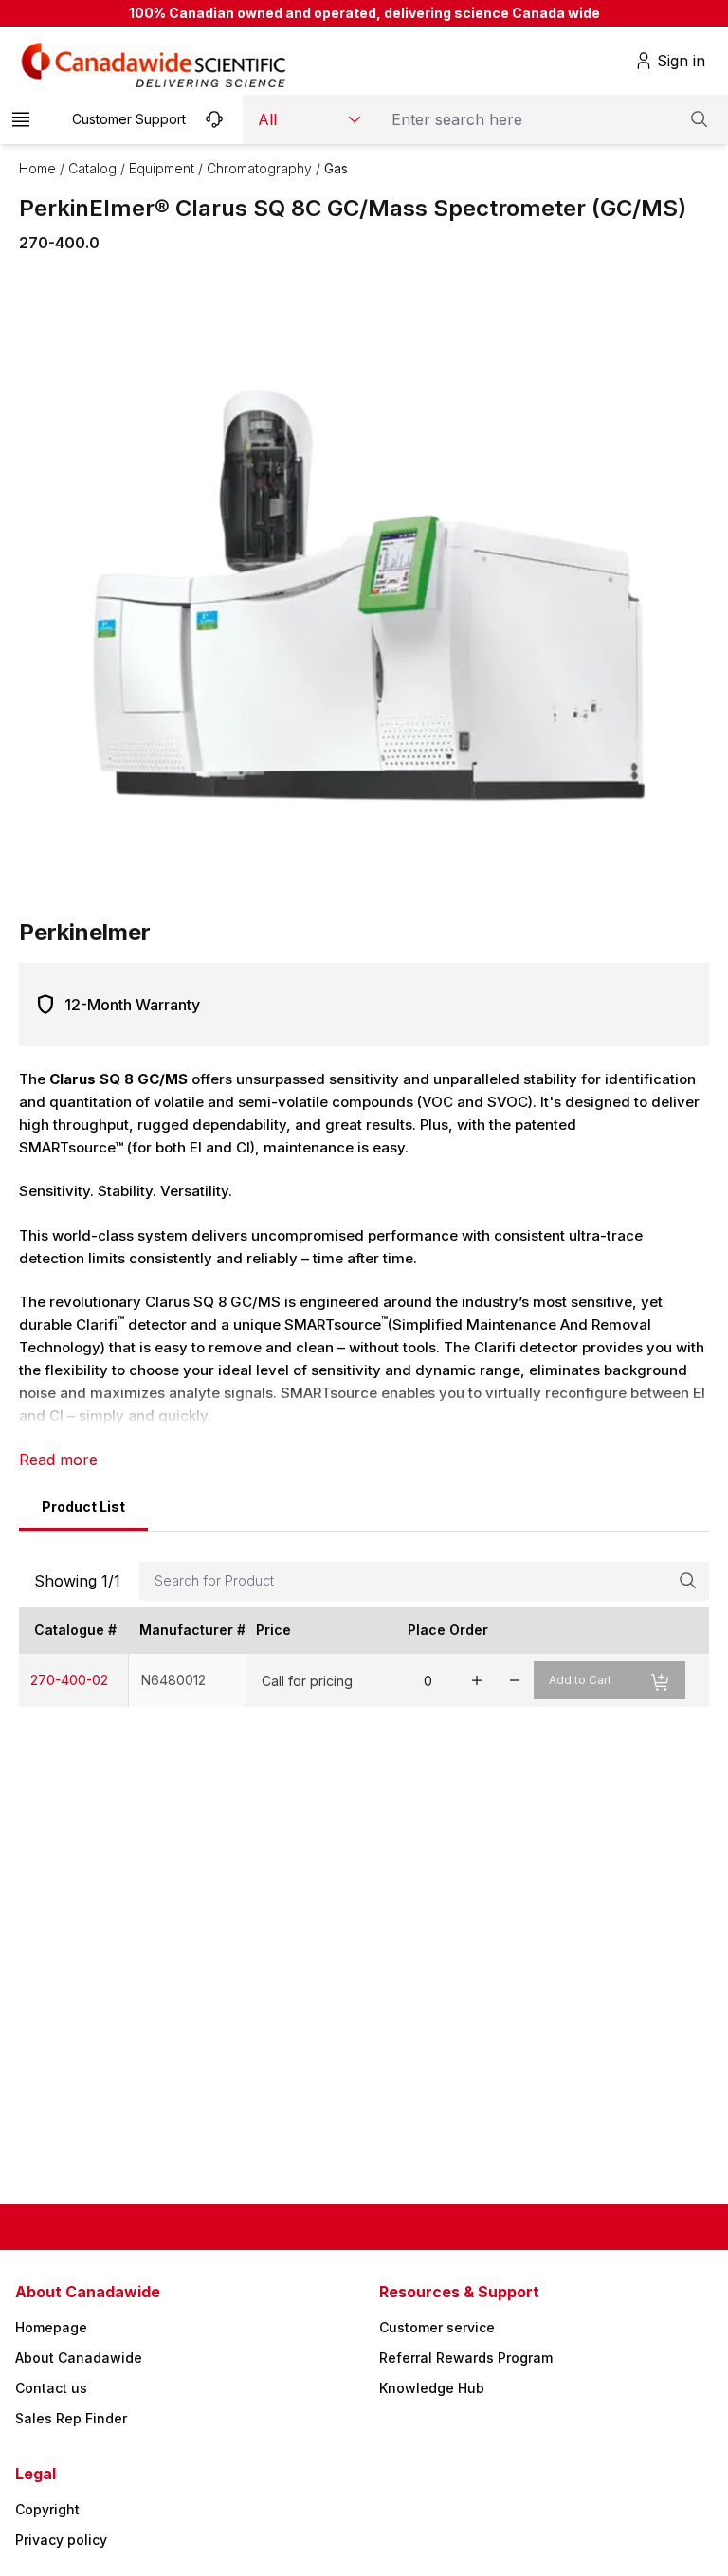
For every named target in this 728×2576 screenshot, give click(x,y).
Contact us (51, 2388)
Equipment (162, 168)
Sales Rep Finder (71, 2418)
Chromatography (259, 168)
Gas (336, 168)
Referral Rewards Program (466, 2358)
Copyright (47, 2509)
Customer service (437, 2327)
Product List (83, 1506)
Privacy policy (61, 2540)
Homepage (51, 2327)
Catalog (92, 168)
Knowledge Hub (432, 2388)
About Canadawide (79, 2358)
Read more (58, 1460)
